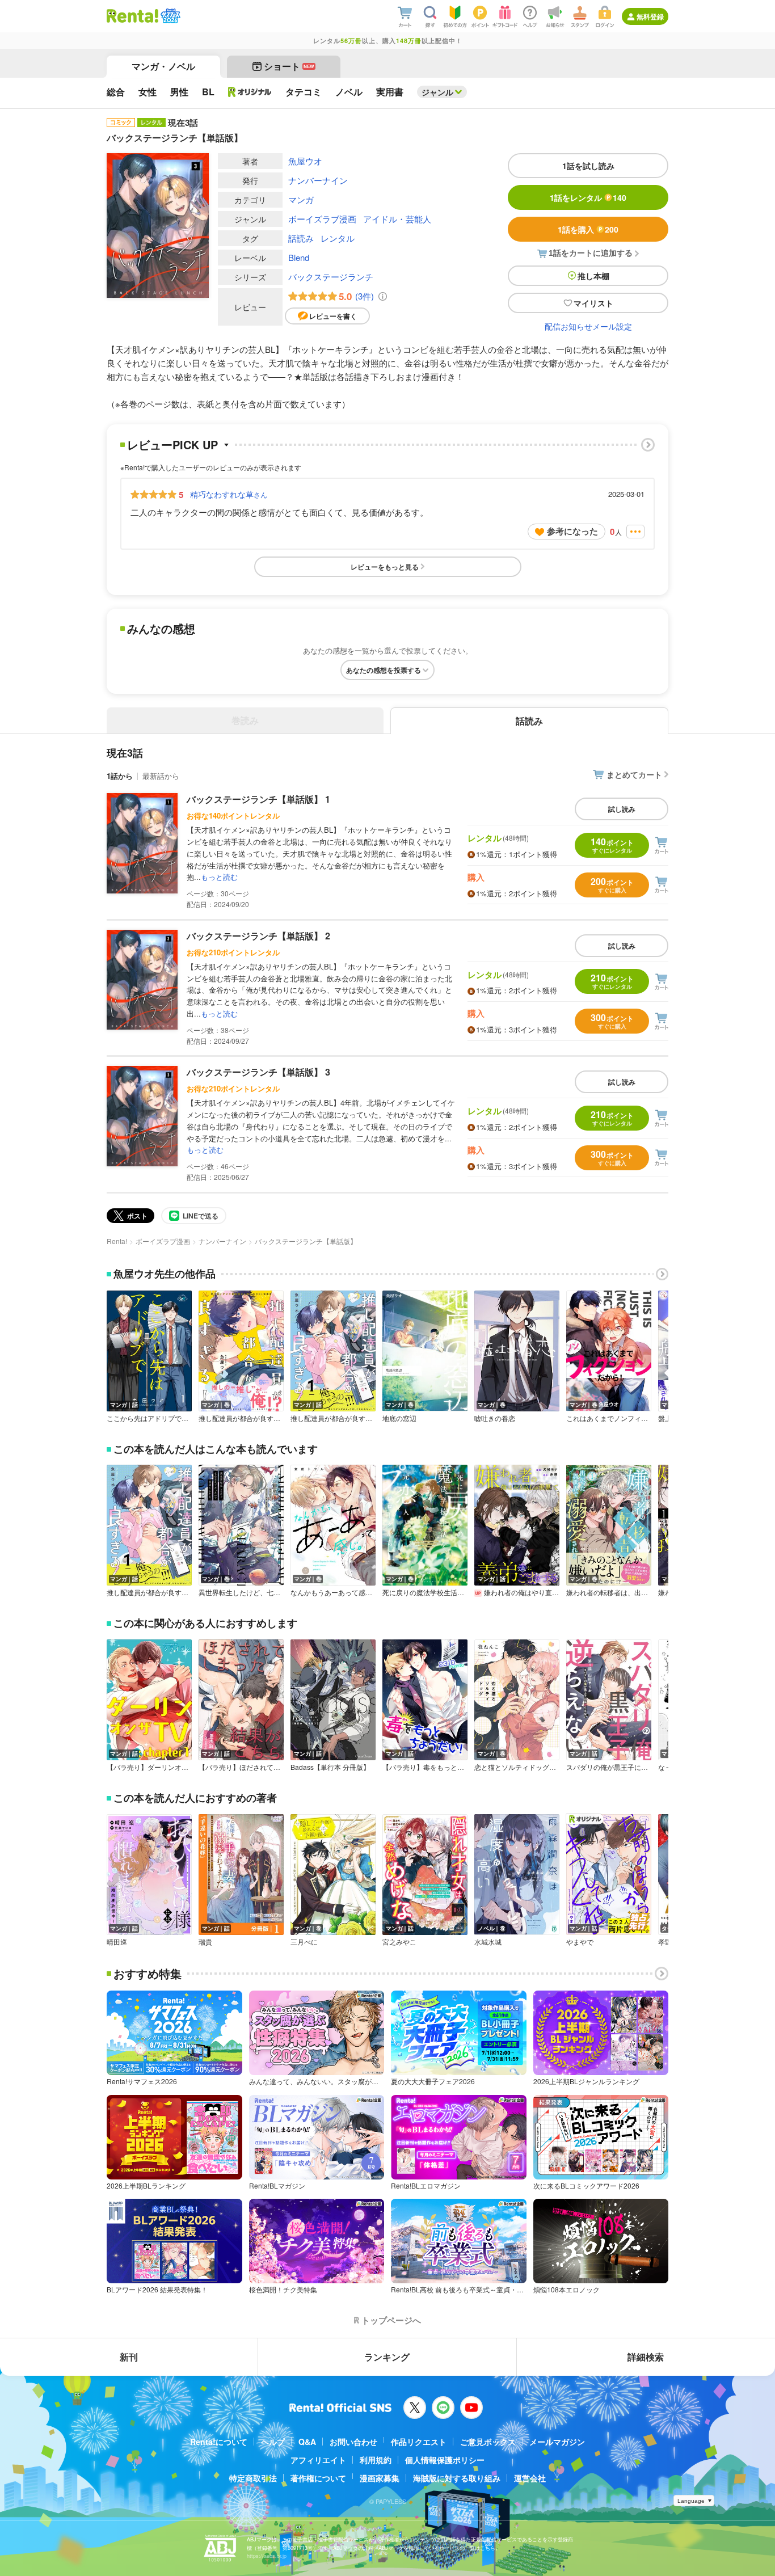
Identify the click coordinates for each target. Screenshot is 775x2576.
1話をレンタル (588, 197)
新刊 (129, 2357)
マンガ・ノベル (163, 66)
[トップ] (132, 16)
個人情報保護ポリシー (445, 2460)
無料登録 (650, 16)
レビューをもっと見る (385, 567)
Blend (299, 257)
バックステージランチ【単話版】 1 (258, 799)
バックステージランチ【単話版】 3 (258, 1072)
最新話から (161, 776)
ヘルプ (273, 2442)
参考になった (572, 531)
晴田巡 (117, 1942)
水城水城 (488, 1942)
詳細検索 (646, 2357)
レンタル (338, 238)
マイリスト (593, 303)
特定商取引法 (253, 2478)
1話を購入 (588, 229)
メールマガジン (557, 2442)
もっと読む (219, 877)
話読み (301, 238)
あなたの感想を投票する (384, 670)
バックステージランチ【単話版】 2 (258, 936)
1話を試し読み (588, 166)
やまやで (580, 1942)
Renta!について (219, 2442)
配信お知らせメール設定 (588, 326)
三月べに (304, 1942)
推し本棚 (593, 276)
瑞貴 (205, 1942)
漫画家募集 (380, 2478)
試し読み (622, 809)
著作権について (318, 2478)
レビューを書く (333, 316)
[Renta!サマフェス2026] (169, 16)
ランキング (387, 2357)
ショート (289, 66)
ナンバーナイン (318, 180)
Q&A (307, 2442)
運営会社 (530, 2478)
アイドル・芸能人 (397, 219)
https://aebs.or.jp (267, 2556)
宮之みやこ (399, 1942)
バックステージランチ (331, 277)
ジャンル (437, 92)
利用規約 (376, 2460)
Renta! (117, 1241)
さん (229, 494)
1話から (120, 776)
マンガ (301, 199)
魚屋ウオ (305, 161)
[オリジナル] (250, 92)
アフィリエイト (318, 2460)
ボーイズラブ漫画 (322, 219)
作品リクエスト (419, 2442)
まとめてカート (634, 774)
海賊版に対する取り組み (457, 2478)
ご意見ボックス (488, 2442)
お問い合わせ (353, 2442)
